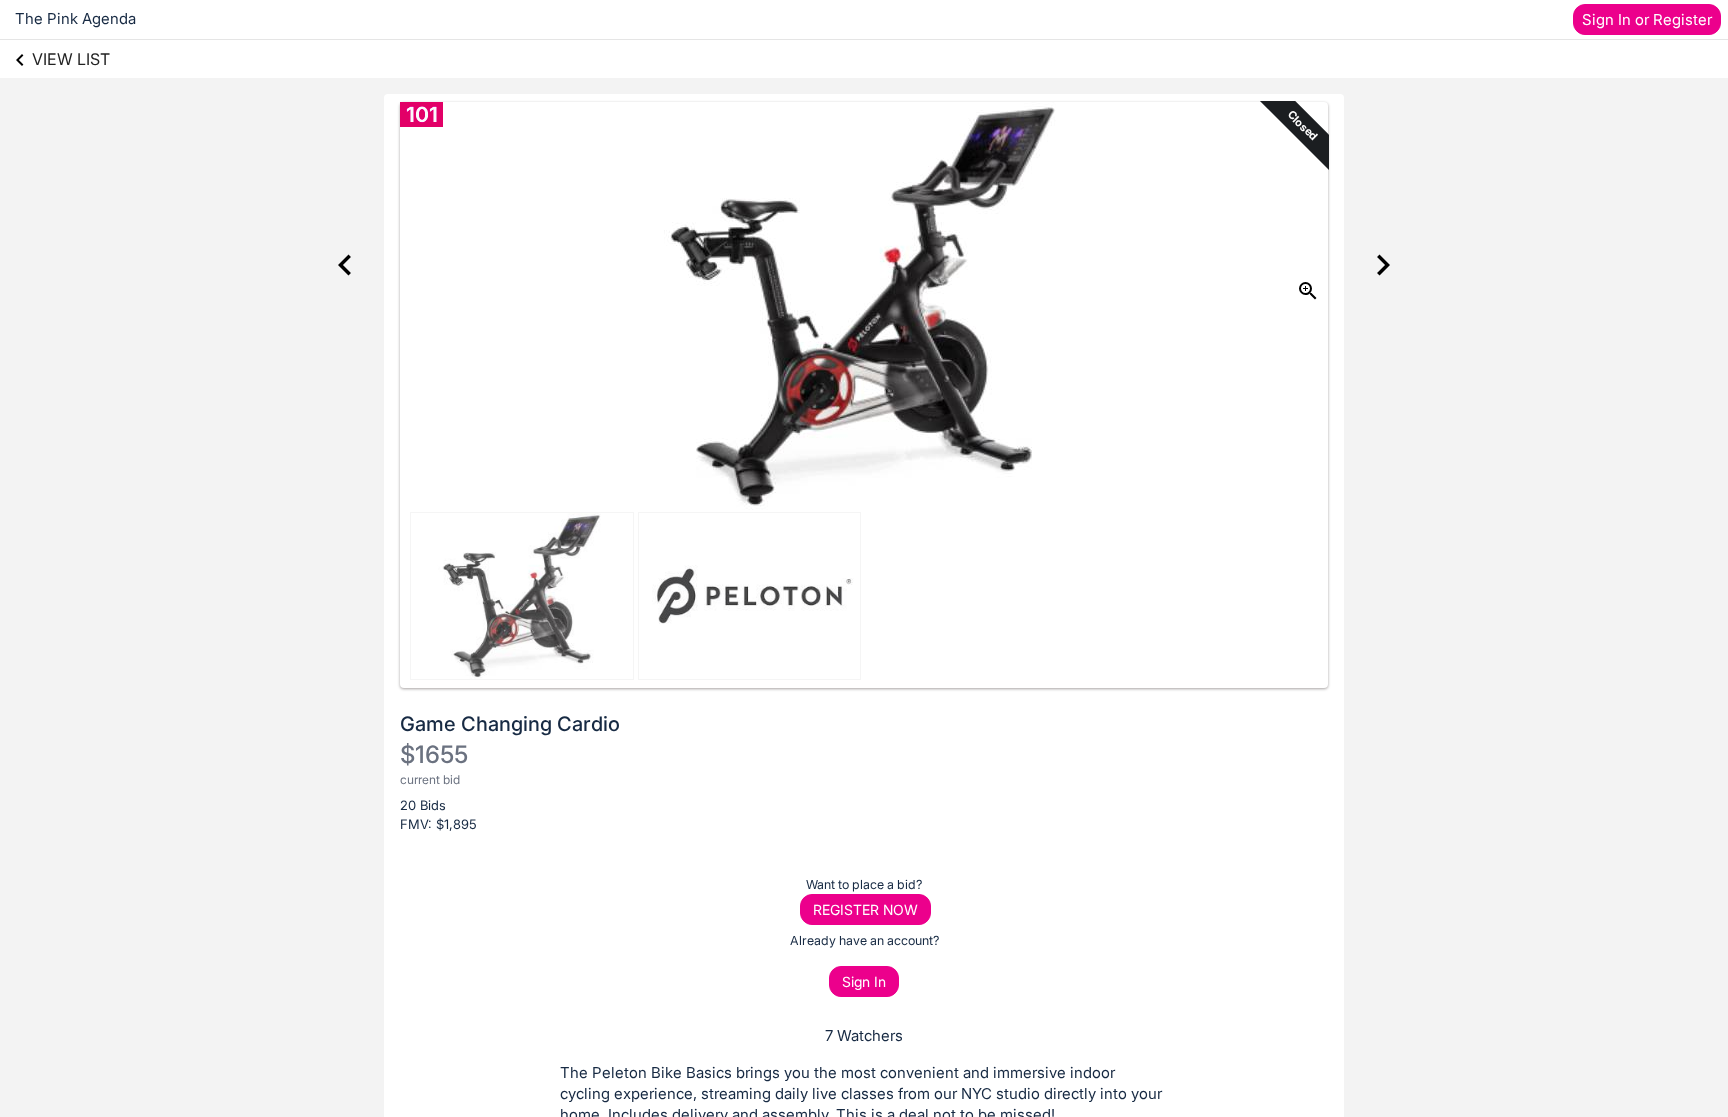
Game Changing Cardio (510, 724)
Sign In (864, 981)
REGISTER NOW (865, 909)
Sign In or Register (1647, 19)
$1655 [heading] (434, 754)
